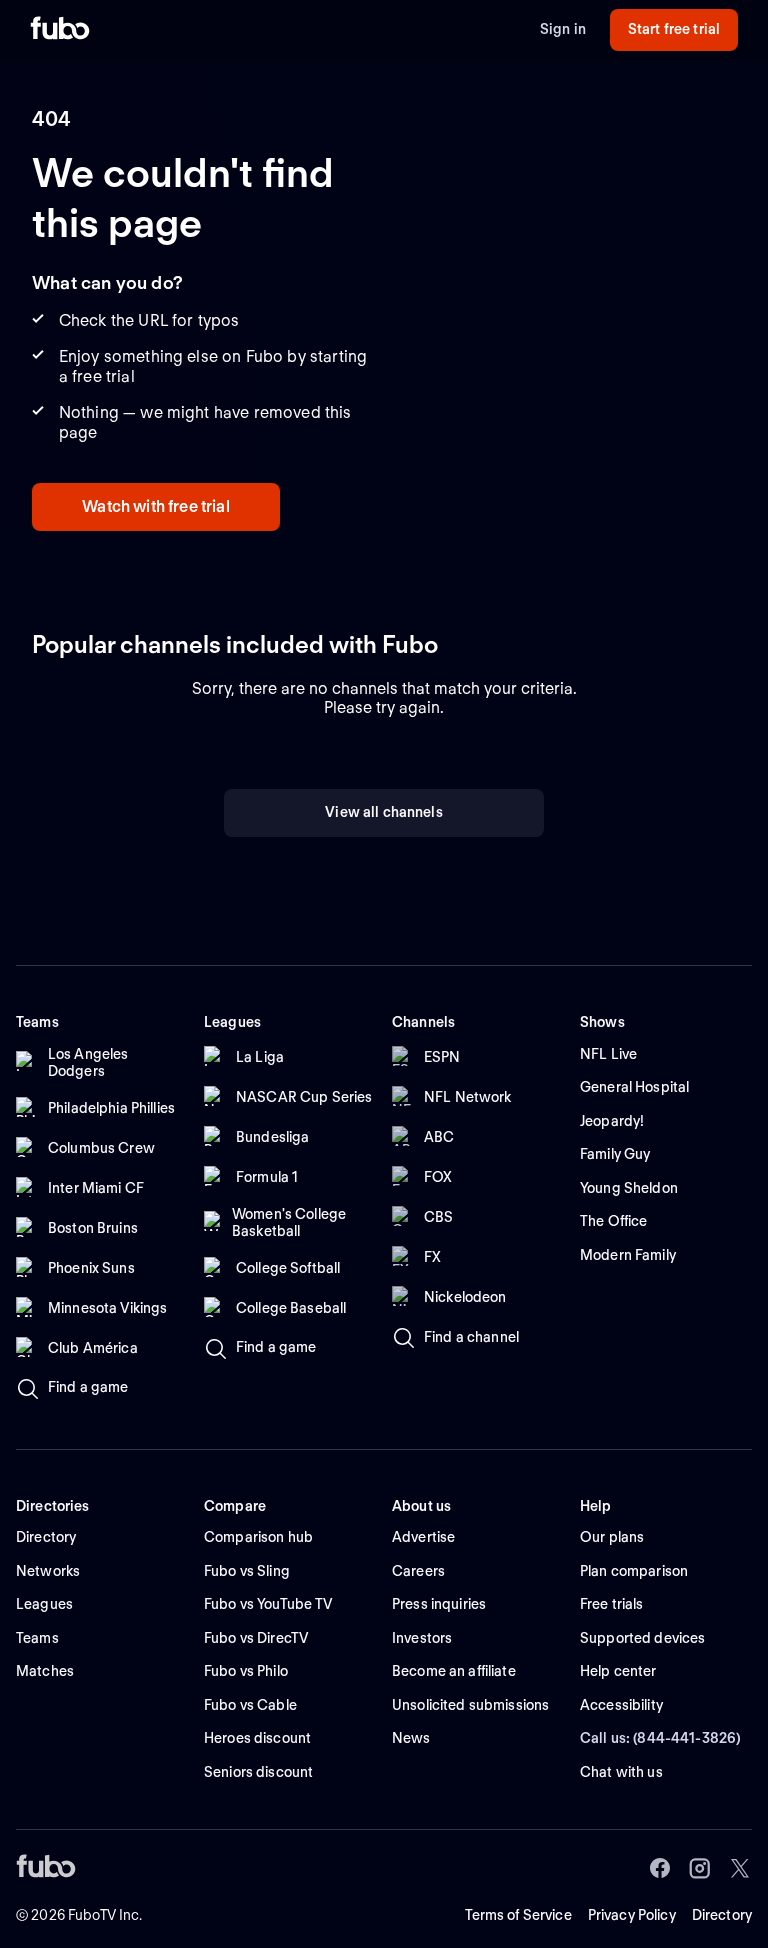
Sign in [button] (563, 29)
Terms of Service (518, 1915)
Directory (722, 1915)
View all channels (383, 812)
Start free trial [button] (674, 29)
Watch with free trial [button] (155, 506)
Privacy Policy (632, 1915)
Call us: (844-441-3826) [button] (660, 1738)
